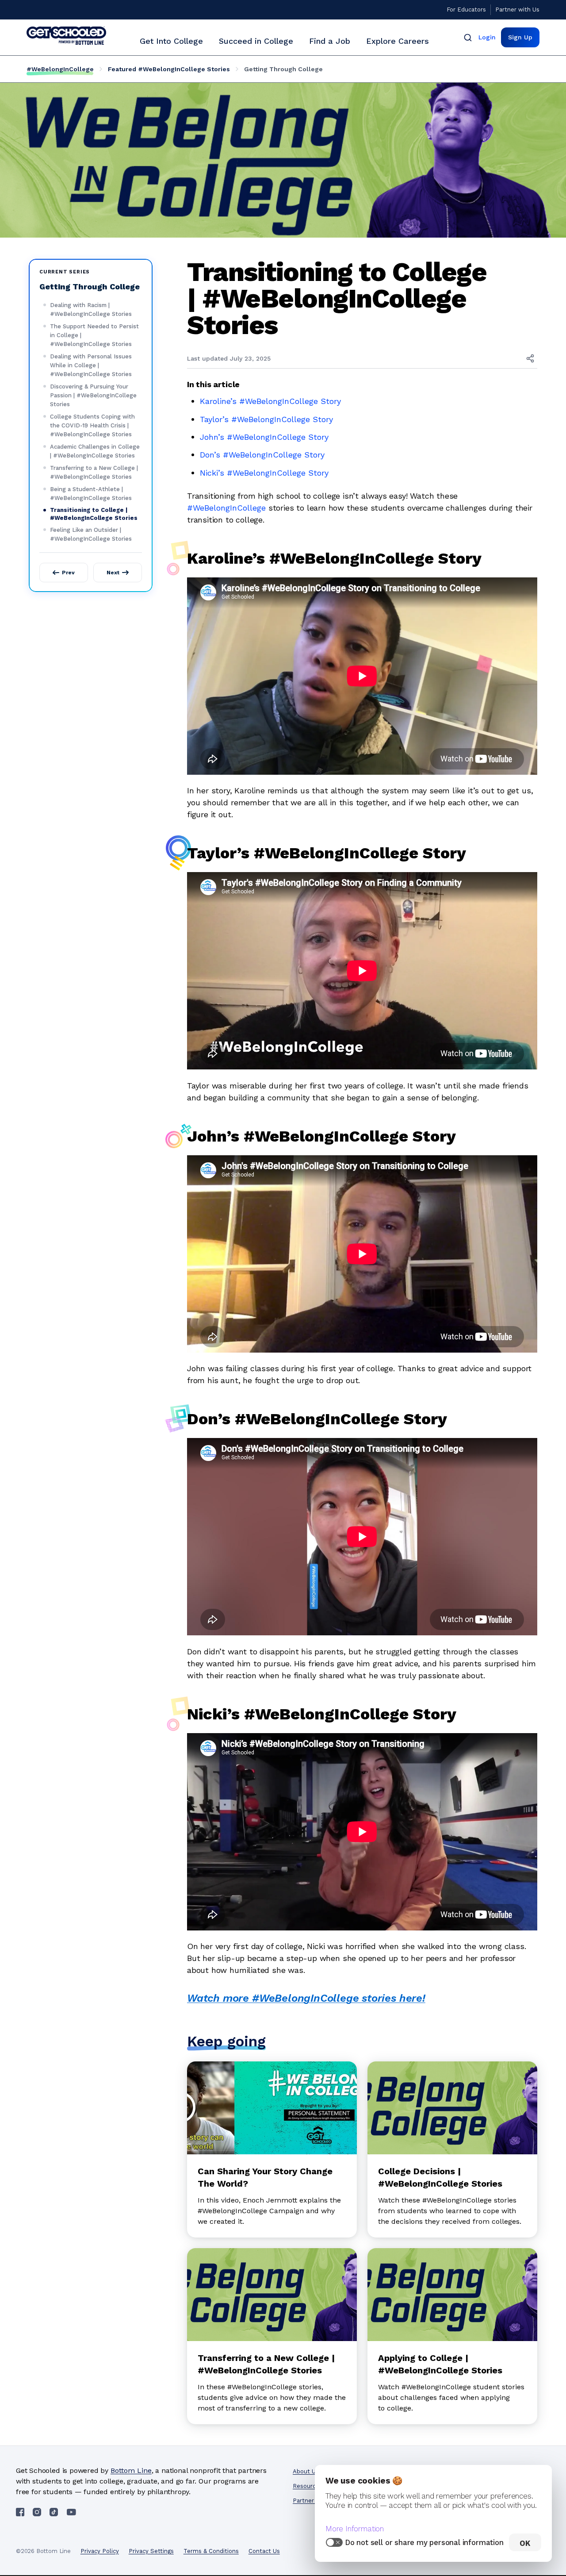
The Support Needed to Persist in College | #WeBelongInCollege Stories (94, 335)
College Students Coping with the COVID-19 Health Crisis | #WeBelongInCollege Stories (92, 425)
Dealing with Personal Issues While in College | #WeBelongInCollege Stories (91, 365)
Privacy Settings (151, 2551)
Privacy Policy (100, 2551)
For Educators (466, 10)
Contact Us (264, 2551)
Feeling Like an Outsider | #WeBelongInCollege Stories (91, 534)
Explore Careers (398, 41)
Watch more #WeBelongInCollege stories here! (306, 1998)
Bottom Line (131, 2470)
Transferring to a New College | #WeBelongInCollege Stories (94, 472)
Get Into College (171, 41)
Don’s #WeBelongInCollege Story (262, 455)
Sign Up (520, 37)
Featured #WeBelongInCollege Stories (169, 69)
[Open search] (468, 37)
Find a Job (330, 41)
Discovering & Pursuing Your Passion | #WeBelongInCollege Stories (93, 395)
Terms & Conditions (211, 2551)
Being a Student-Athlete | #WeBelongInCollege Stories (91, 494)
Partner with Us (517, 10)
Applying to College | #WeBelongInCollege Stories (440, 2364)
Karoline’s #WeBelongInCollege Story (270, 401)
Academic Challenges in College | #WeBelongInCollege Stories (95, 451)
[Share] (530, 358)
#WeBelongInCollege (60, 69)
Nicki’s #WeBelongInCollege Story (264, 473)
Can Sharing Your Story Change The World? (265, 2177)
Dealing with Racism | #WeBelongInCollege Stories (91, 310)
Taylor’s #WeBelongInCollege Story (266, 419)
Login (487, 37)
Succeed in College (256, 41)
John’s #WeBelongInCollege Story (264, 437)
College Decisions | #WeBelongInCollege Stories (440, 2177)
